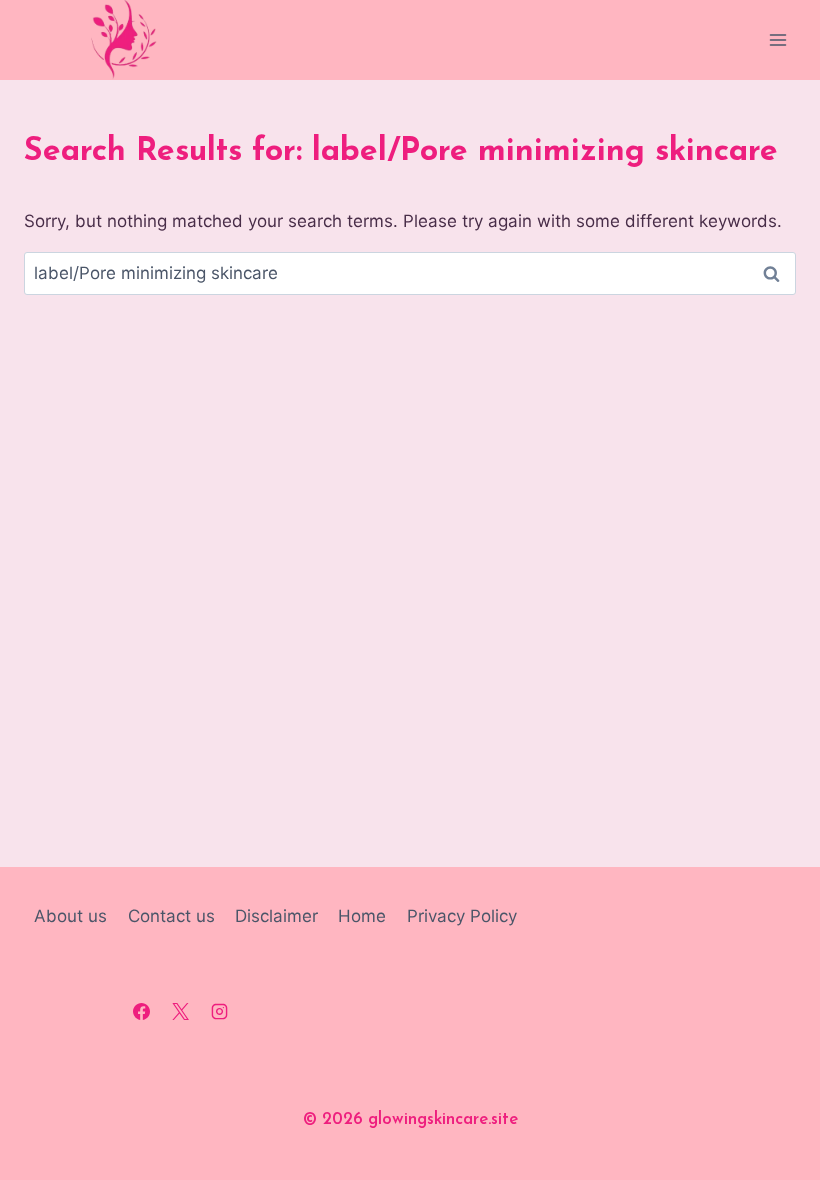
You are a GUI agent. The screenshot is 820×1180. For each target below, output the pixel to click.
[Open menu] (777, 39)
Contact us (171, 916)
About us (70, 916)
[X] (180, 1012)
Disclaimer (276, 916)
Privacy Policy (462, 916)
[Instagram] (219, 1012)
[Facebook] (141, 1012)
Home (362, 916)
